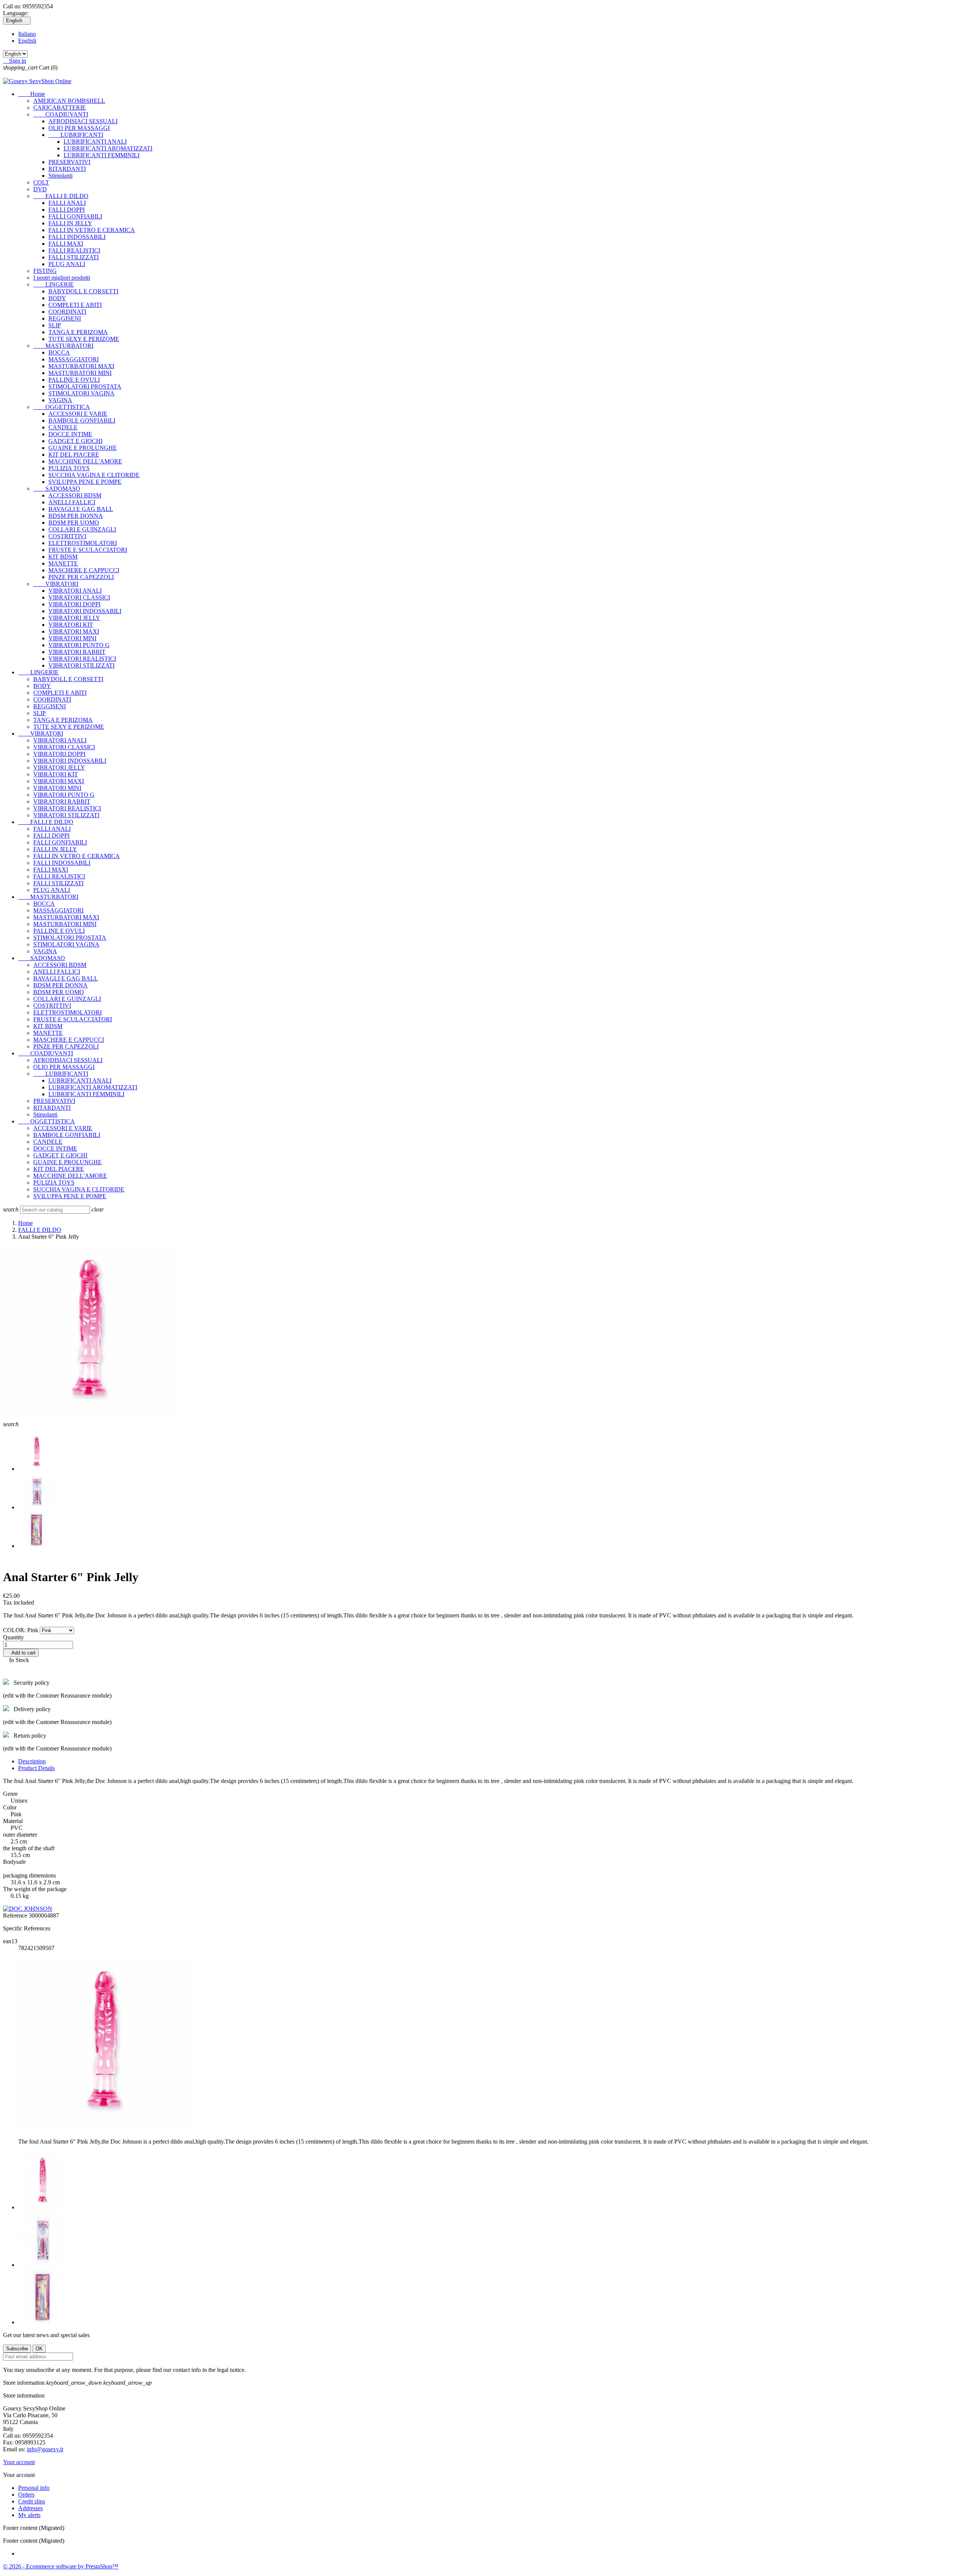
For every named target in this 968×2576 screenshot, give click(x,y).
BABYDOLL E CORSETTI (83, 291)
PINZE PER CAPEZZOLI (81, 577)
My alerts (29, 2515)
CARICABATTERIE (60, 108)
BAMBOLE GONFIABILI (82, 421)
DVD (40, 189)
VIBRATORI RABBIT (77, 652)
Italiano (27, 34)
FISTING (45, 271)
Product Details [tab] (36, 1768)
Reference (16, 1915)
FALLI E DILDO (61, 196)
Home (32, 94)
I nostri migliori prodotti (62, 278)
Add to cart (21, 1653)
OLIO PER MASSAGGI (79, 128)
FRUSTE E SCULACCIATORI (88, 550)
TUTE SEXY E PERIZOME (84, 339)
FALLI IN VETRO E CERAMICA (92, 230)
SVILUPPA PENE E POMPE (85, 482)
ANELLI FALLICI (72, 502)
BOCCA (59, 352)
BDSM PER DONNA (76, 516)
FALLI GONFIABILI (75, 216)
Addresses (30, 2508)
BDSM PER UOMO (74, 523)
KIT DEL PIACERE (74, 455)
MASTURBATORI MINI (80, 373)
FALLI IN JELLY (70, 223)
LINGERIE (54, 284)
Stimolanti (60, 176)
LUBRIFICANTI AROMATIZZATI (108, 148)
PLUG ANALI (67, 264)
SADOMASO (57, 489)
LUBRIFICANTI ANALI (95, 142)
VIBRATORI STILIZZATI (81, 665)
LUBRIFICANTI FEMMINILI (102, 155)
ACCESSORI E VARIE (78, 414)
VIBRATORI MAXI (74, 631)
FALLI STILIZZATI (74, 257)
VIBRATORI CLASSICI (79, 597)
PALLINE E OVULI (74, 380)
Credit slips (32, 2501)
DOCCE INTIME (70, 434)
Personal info (34, 2488)
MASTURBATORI (63, 346)
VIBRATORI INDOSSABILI (85, 611)
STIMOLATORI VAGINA (81, 393)
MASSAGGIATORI (74, 359)
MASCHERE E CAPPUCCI (84, 570)
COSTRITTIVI (67, 536)
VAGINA (60, 400)
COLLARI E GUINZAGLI (82, 529)
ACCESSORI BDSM (75, 495)
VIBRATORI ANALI (75, 591)
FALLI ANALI (67, 203)
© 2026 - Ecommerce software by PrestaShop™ (61, 2566)
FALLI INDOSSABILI (77, 237)
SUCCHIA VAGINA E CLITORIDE (94, 475)
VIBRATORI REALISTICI (82, 659)
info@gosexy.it (45, 2449)
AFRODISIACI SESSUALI (83, 121)
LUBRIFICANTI (76, 135)
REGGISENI (65, 318)
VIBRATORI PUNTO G (79, 645)
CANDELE (63, 427)
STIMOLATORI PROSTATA (85, 386)
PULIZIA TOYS (69, 468)
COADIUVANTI (61, 114)
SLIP (55, 325)
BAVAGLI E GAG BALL (81, 509)
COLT (41, 182)
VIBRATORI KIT (71, 625)
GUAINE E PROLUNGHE (83, 448)
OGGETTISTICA (62, 407)
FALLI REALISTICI (74, 250)
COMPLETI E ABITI (75, 305)
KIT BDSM (63, 557)
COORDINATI (67, 312)
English (27, 41)
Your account (19, 2462)
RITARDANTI (67, 169)
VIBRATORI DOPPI (74, 604)
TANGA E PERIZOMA (78, 332)
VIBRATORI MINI (72, 638)
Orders (26, 2495)
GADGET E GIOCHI (75, 441)
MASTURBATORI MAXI (81, 366)
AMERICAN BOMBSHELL (69, 101)
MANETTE (63, 563)
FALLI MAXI (66, 244)
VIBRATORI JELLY (74, 618)
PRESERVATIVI (69, 162)
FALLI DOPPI (67, 210)
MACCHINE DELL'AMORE (85, 461)
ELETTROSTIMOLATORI (83, 543)
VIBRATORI (56, 584)
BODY (57, 298)
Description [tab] (32, 1761)
